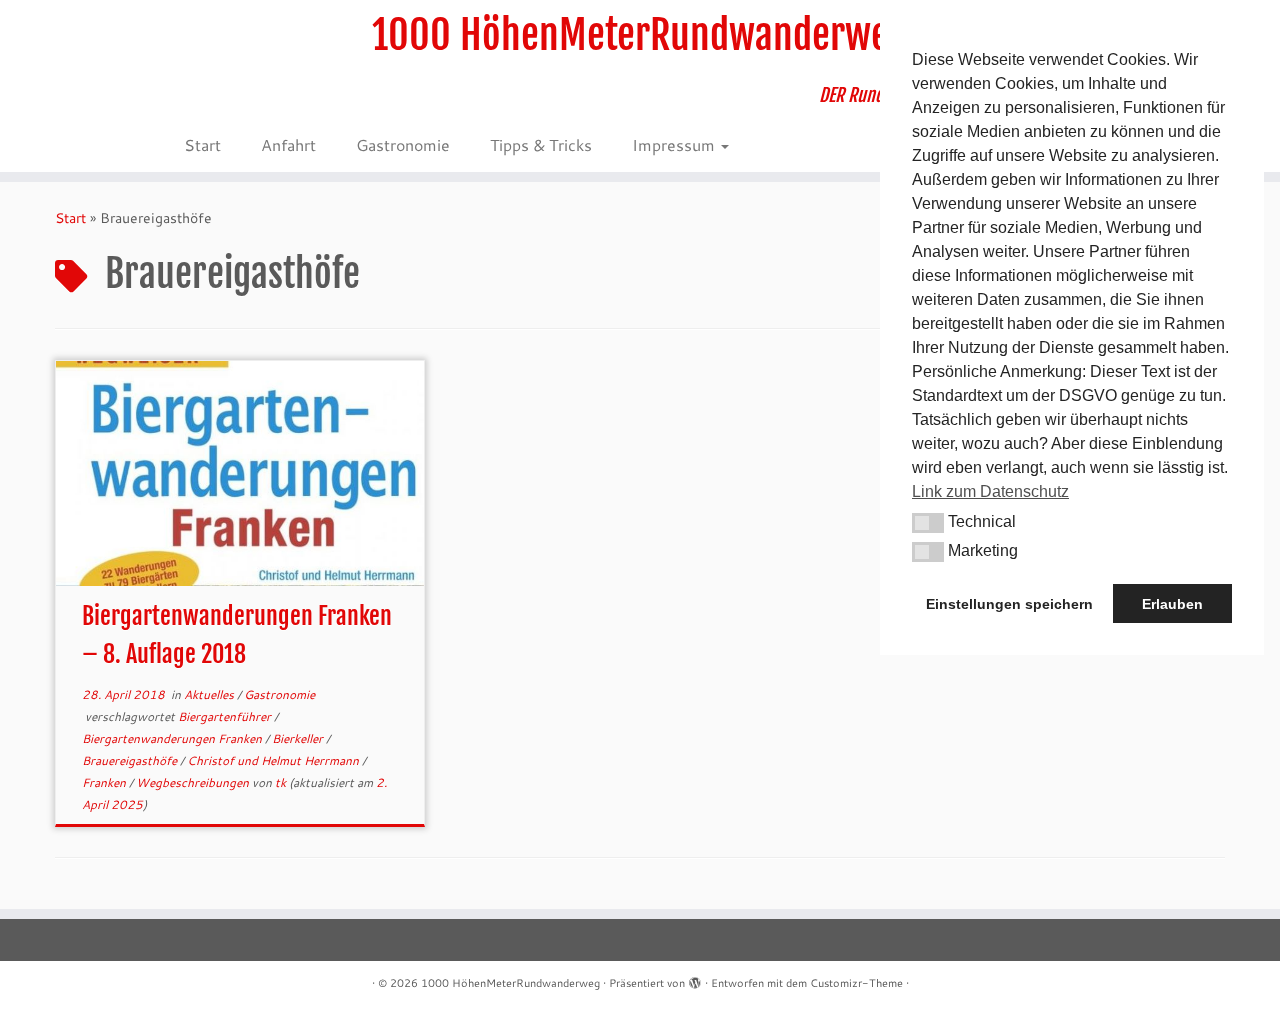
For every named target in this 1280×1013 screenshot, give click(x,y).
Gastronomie (403, 144)
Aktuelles (210, 694)
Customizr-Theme (856, 983)
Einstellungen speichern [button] (1009, 604)
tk (280, 782)
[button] (928, 523)
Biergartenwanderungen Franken (173, 738)
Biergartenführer (226, 716)
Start (202, 144)
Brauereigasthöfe (131, 760)
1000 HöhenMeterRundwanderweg (640, 35)
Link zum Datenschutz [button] (990, 491)
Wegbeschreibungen (194, 782)
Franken (105, 782)
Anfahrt (288, 144)
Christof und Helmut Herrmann (274, 760)
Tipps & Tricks (541, 144)
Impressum (675, 144)
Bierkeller (299, 738)
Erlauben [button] (1172, 604)
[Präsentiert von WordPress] (695, 979)
